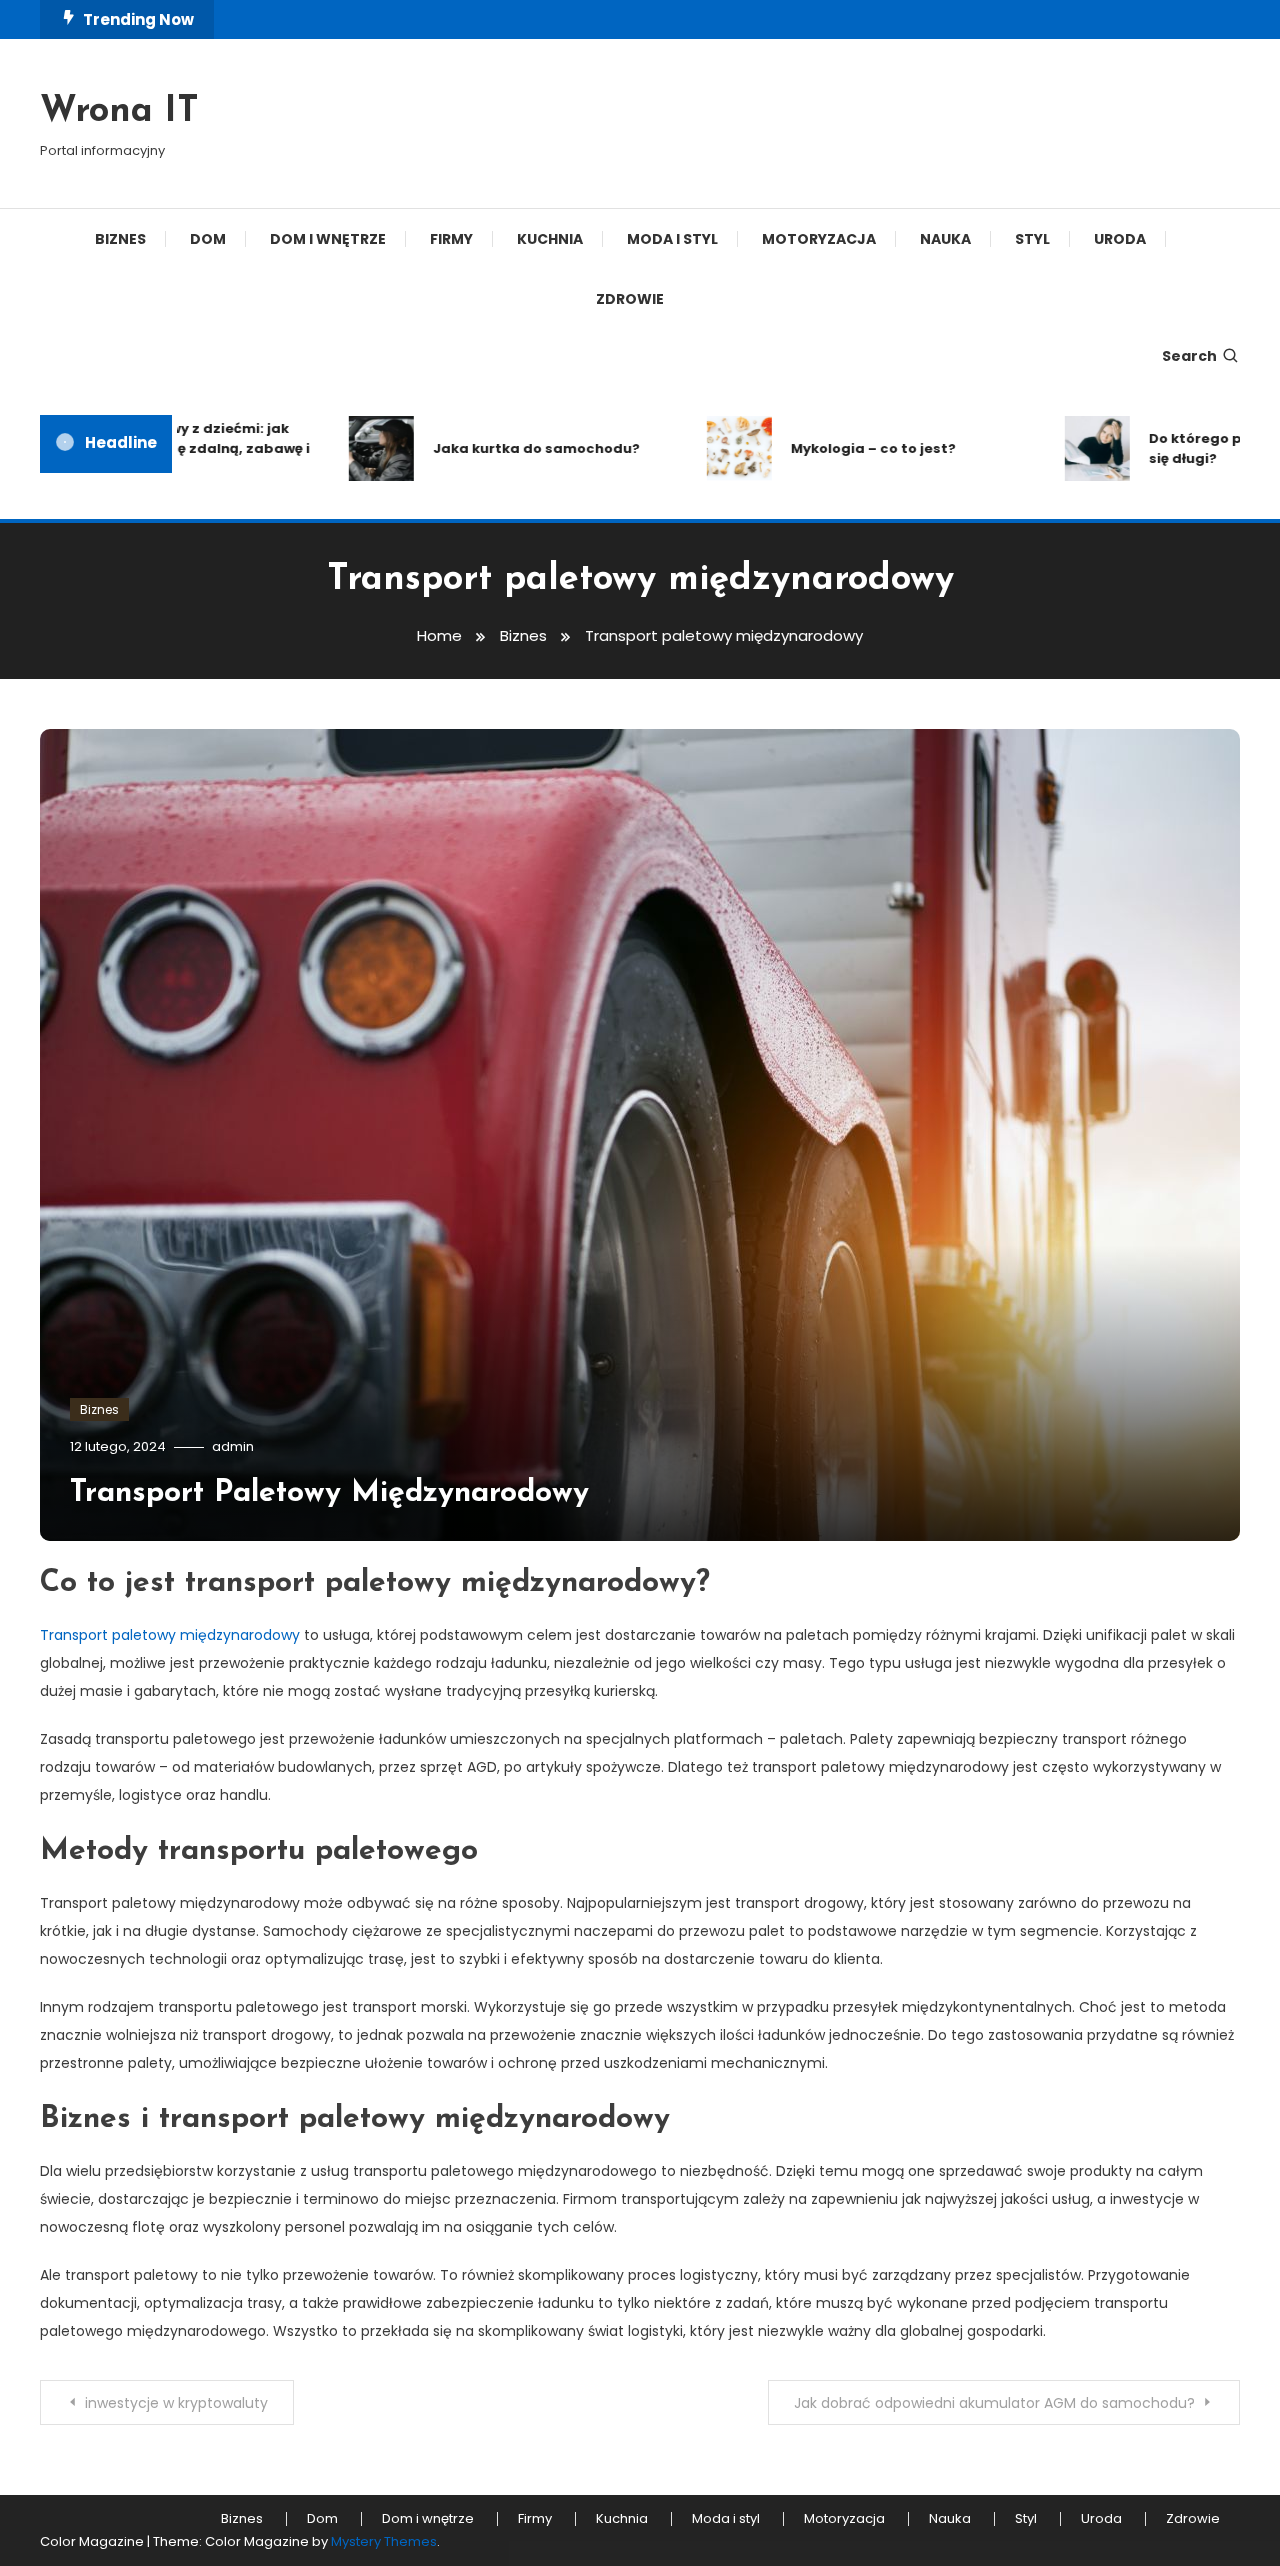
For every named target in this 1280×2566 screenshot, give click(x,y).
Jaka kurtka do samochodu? (499, 448)
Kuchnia (550, 239)
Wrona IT (119, 112)
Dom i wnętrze (328, 239)
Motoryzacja (819, 239)
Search (1189, 356)
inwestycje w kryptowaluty (176, 2403)
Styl (1032, 239)
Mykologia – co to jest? (836, 448)
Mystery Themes (384, 2541)
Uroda (1120, 239)
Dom (208, 239)
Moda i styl (672, 239)
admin (233, 1446)
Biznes (120, 239)
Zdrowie (630, 299)
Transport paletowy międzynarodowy (170, 1635)
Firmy (451, 239)
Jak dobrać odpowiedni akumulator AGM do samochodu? (994, 2403)
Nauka (945, 239)
